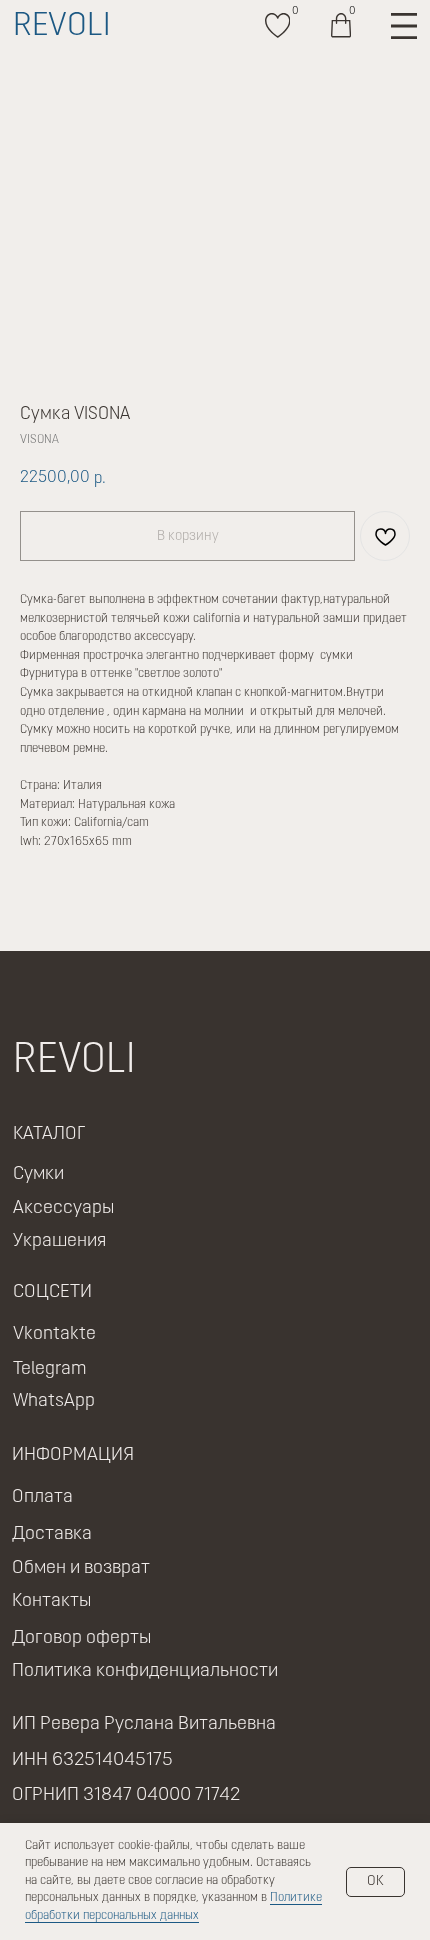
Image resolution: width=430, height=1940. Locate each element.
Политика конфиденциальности (145, 1671)
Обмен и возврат (81, 1568)
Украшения (59, 1241)
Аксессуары (63, 1208)
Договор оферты (81, 1638)
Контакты (51, 1601)
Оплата (42, 1497)
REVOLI (62, 27)
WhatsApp (54, 1401)
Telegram (50, 1369)
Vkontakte (54, 1334)
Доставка (52, 1534)
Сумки (38, 1174)
